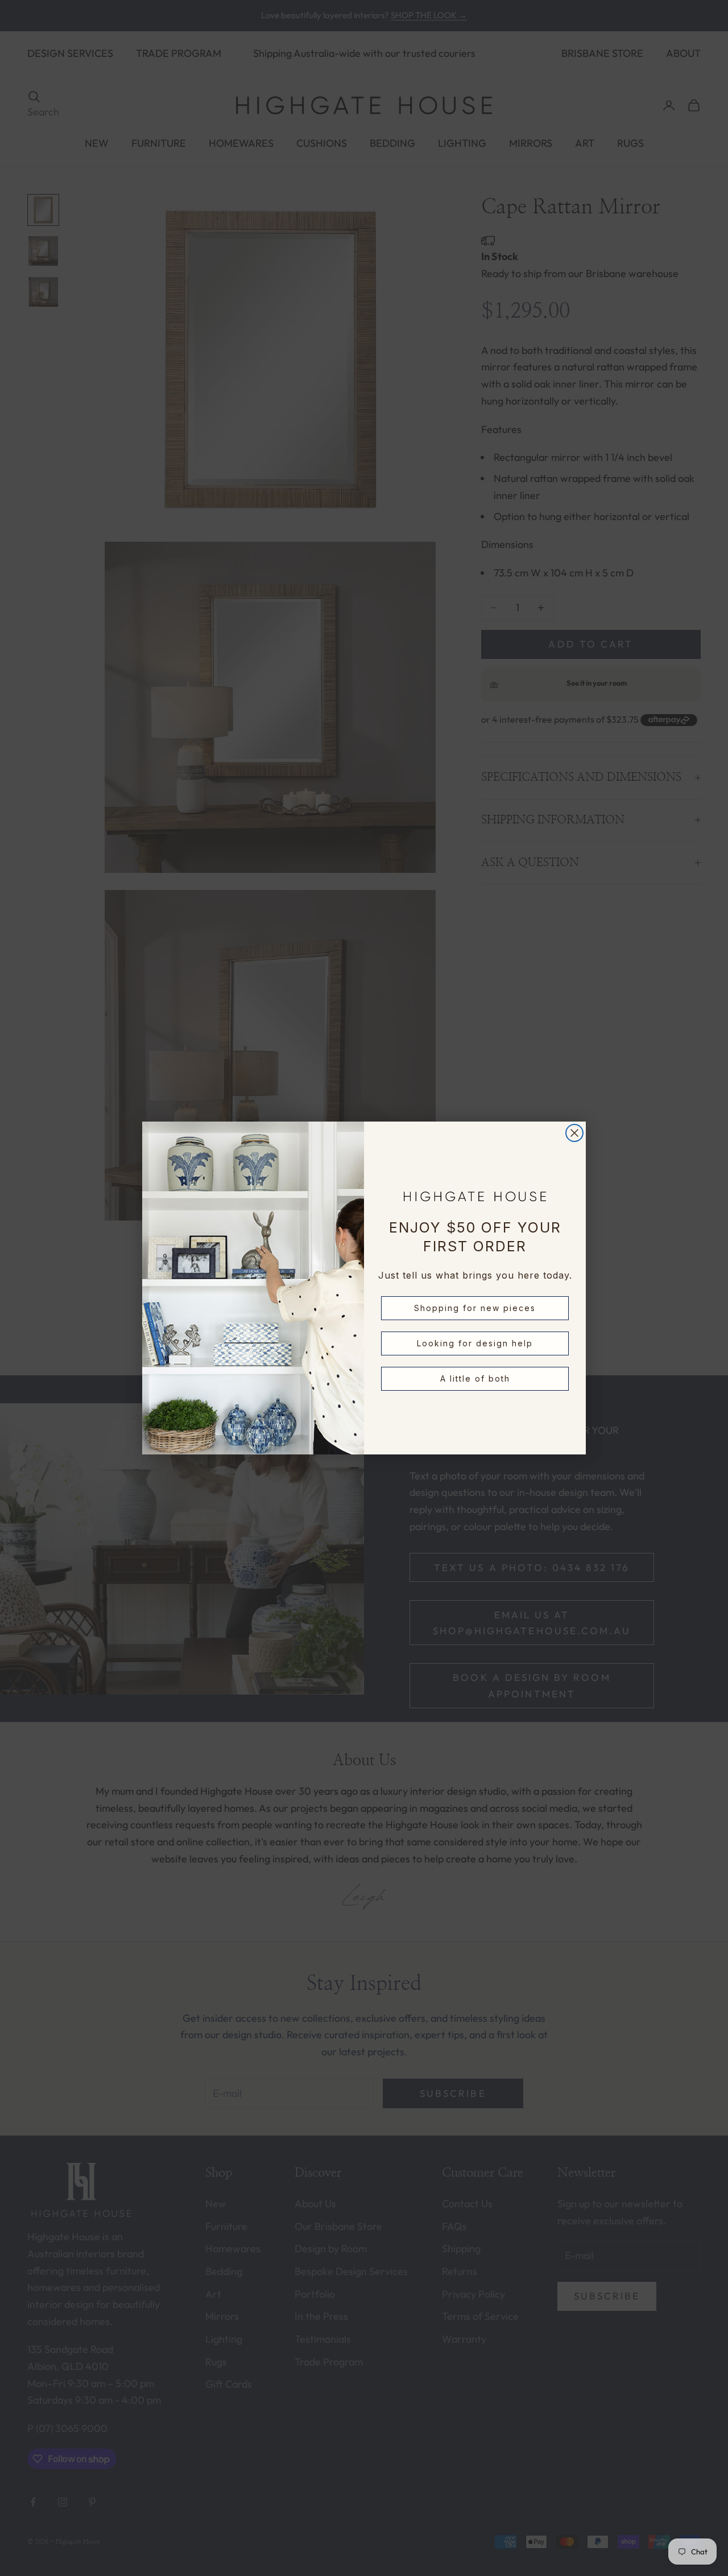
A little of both (475, 1378)
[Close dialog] (574, 1133)
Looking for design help (475, 1343)
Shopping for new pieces (475, 1308)
